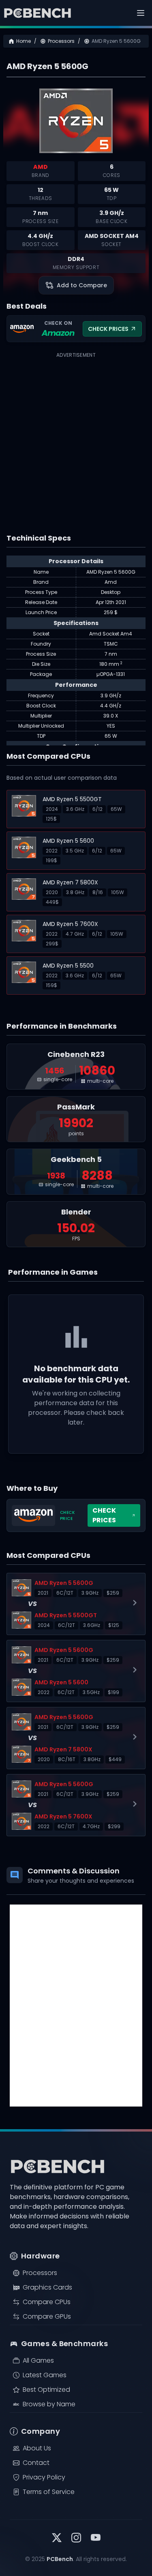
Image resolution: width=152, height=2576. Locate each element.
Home (24, 41)
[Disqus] (76, 2006)
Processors (61, 41)
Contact (36, 2463)
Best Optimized (46, 2390)
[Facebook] (96, 2539)
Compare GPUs (47, 2316)
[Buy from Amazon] (76, 1515)
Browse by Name (49, 2404)
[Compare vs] (76, 1604)
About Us (37, 2448)
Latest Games (45, 2375)
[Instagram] (76, 2539)
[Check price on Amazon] (76, 329)
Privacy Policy (44, 2477)
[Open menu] (141, 13)
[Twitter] (57, 2539)
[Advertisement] (76, 436)
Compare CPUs (47, 2302)
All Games (38, 2360)
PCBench (60, 2559)
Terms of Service (49, 2492)
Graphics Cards (47, 2287)
